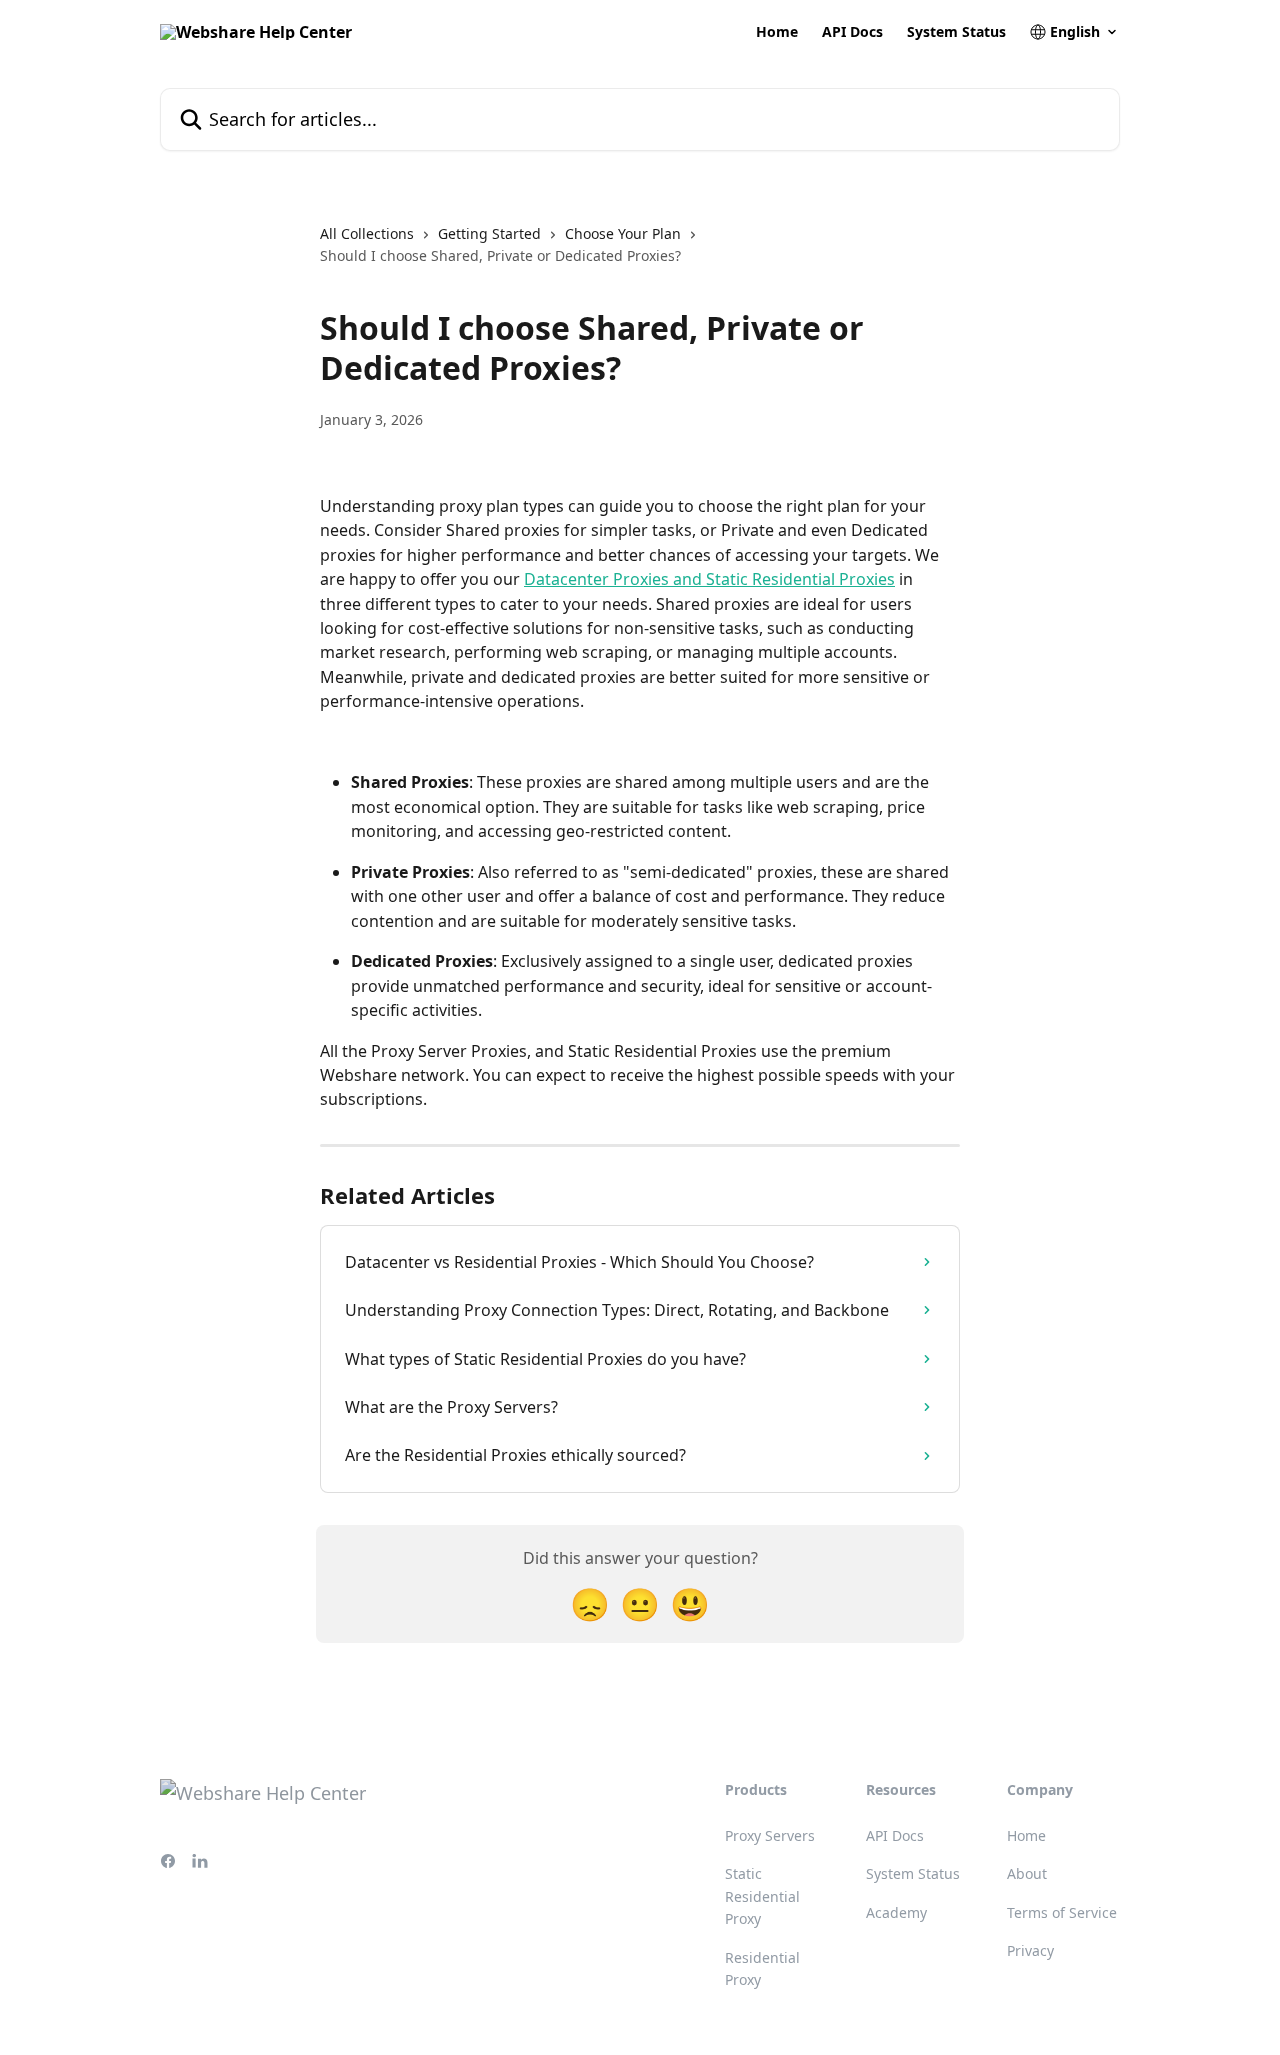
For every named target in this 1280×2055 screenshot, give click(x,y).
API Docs (852, 32)
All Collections (367, 233)
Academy (896, 1912)
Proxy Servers (770, 1835)
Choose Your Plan (623, 233)
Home (777, 32)
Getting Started (489, 233)
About (1027, 1873)
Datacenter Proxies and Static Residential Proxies (709, 579)
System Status (956, 32)
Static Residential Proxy (762, 1896)
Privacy (1030, 1950)
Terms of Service (1062, 1912)
